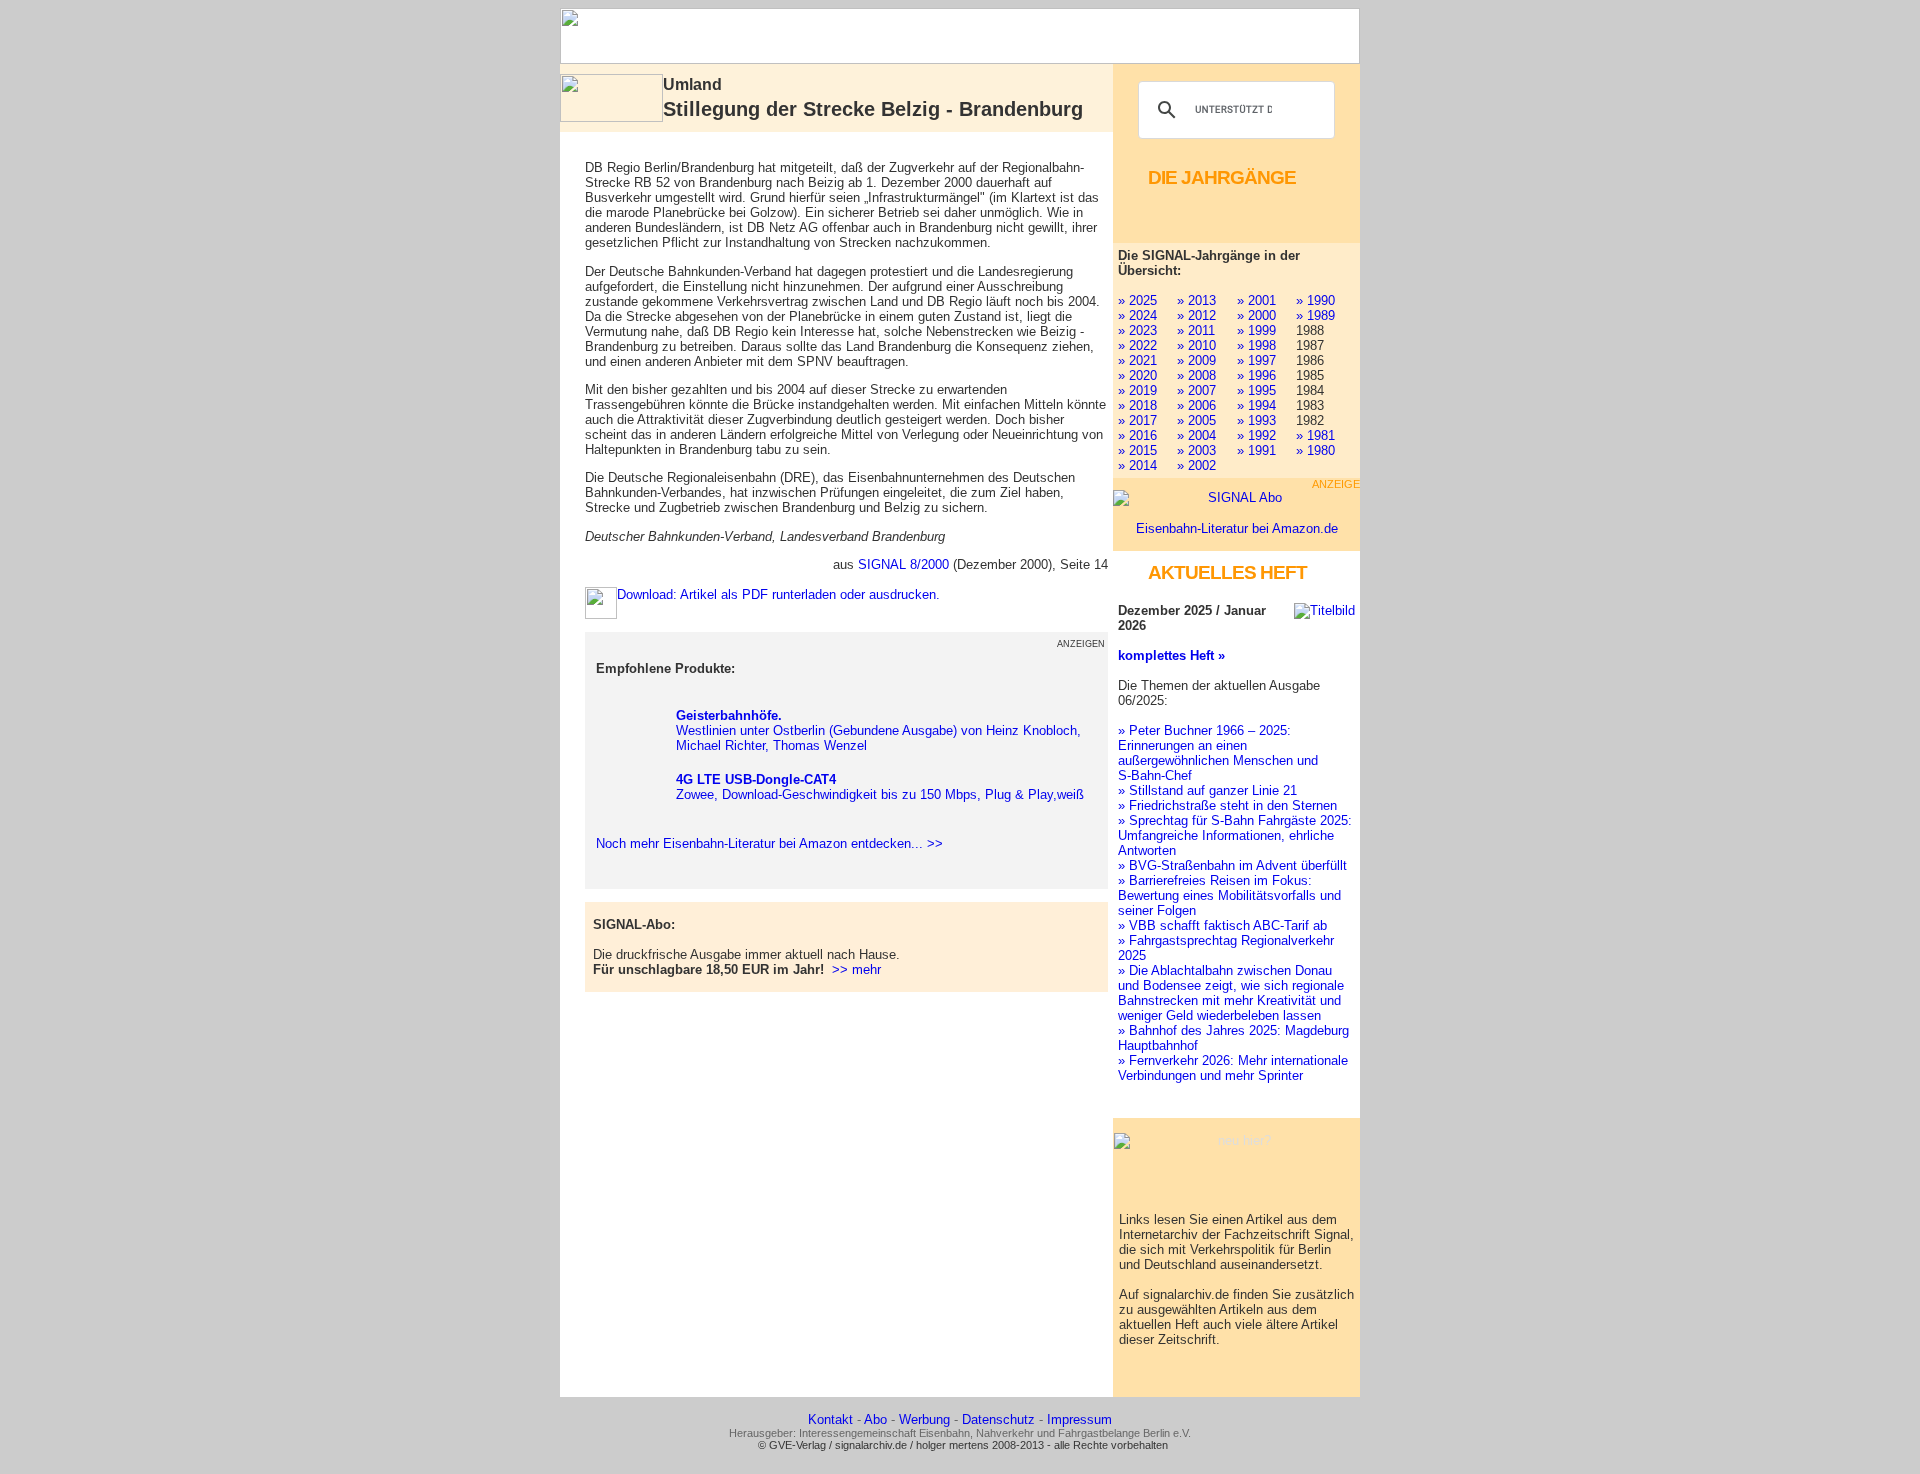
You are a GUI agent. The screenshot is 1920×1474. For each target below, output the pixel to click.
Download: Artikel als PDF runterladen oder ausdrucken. (778, 594)
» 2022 (1137, 345)
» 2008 (1196, 375)
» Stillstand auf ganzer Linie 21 (1207, 790)
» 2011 (1196, 330)
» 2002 (1196, 465)
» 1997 (1256, 360)
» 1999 (1256, 330)
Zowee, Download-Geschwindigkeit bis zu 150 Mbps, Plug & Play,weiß (880, 787)
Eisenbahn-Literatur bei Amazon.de (1237, 528)
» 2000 (1256, 315)
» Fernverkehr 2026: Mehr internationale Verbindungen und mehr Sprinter (1233, 1068)
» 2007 (1196, 390)
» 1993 (1256, 420)
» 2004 (1196, 435)
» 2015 (1137, 450)
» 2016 (1137, 435)
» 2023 (1137, 330)
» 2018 (1137, 405)
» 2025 (1137, 300)
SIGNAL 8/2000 (903, 564)
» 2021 (1137, 360)
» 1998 (1256, 345)
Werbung (924, 1419)
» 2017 (1137, 420)
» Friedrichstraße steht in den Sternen (1227, 805)
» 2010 (1196, 345)
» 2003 (1196, 450)
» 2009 (1196, 360)
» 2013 (1196, 300)
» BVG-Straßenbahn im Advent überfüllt (1232, 865)
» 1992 (1256, 435)
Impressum (1079, 1419)
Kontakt (830, 1419)
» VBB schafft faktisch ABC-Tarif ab (1222, 925)
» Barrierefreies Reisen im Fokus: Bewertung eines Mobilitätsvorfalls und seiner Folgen (1229, 895)
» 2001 (1256, 300)
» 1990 (1315, 300)
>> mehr (856, 969)
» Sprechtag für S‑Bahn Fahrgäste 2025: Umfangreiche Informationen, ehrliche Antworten (1235, 835)
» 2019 (1137, 390)
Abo (875, 1419)
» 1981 (1315, 435)
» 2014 (1137, 465)
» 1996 (1256, 375)
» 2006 (1196, 405)
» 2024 (1137, 315)
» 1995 (1256, 390)
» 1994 (1256, 405)
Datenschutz (998, 1419)
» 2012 (1196, 315)
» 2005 (1196, 420)
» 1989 (1315, 315)
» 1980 (1315, 450)
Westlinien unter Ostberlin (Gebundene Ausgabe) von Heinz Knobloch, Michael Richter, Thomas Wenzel (878, 730)
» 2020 (1137, 375)
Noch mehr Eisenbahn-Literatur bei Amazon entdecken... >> (765, 843)
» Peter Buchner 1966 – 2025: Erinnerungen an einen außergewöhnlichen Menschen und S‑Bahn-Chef (1218, 753)
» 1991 (1256, 450)
